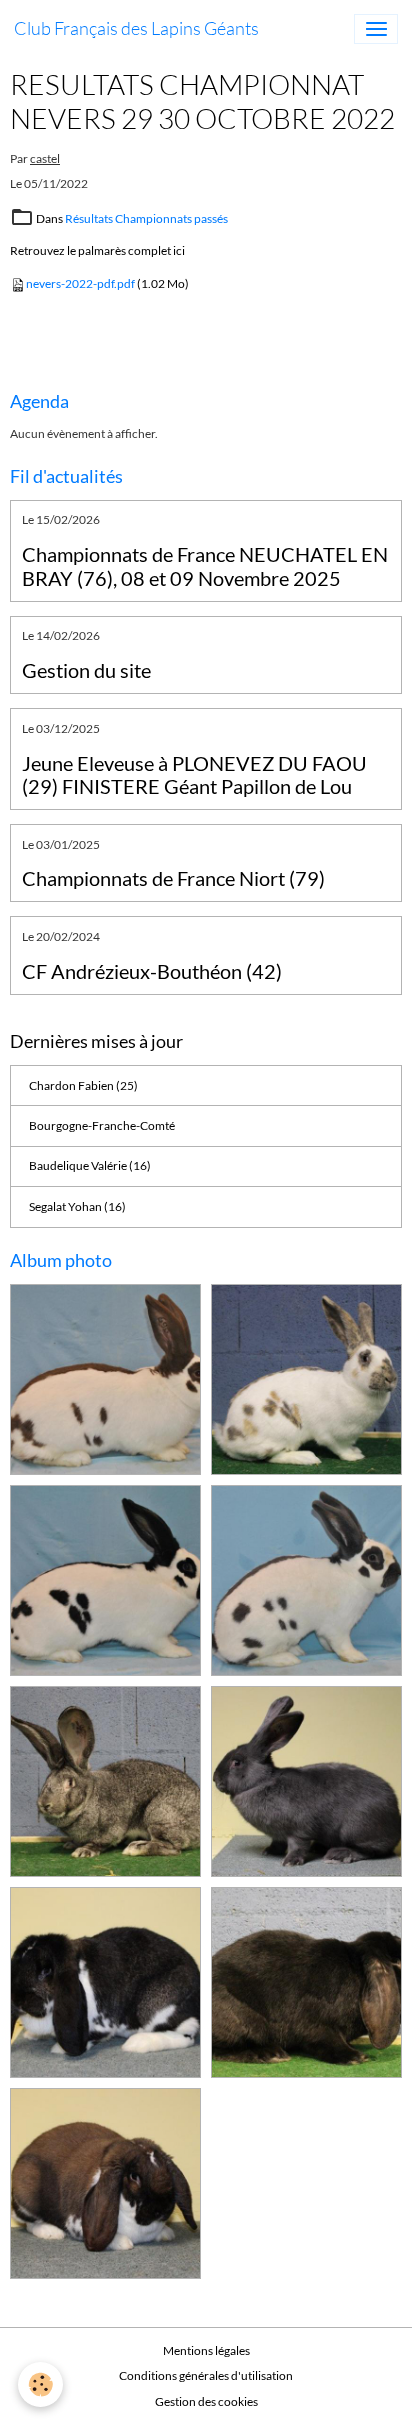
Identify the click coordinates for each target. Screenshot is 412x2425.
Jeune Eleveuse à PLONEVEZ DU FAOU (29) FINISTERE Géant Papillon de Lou (194, 775)
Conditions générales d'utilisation (206, 2375)
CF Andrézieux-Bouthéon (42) (152, 971)
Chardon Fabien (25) (83, 1085)
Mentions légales (206, 2350)
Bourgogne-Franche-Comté (102, 1125)
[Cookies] (40, 2384)
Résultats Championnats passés (146, 218)
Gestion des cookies (206, 2401)
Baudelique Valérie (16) (90, 1165)
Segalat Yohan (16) (77, 1206)
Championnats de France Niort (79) (173, 878)
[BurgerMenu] (376, 29)
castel (45, 158)
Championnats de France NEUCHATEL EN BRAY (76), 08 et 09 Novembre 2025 (205, 566)
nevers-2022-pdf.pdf (80, 283)
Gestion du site (86, 670)
